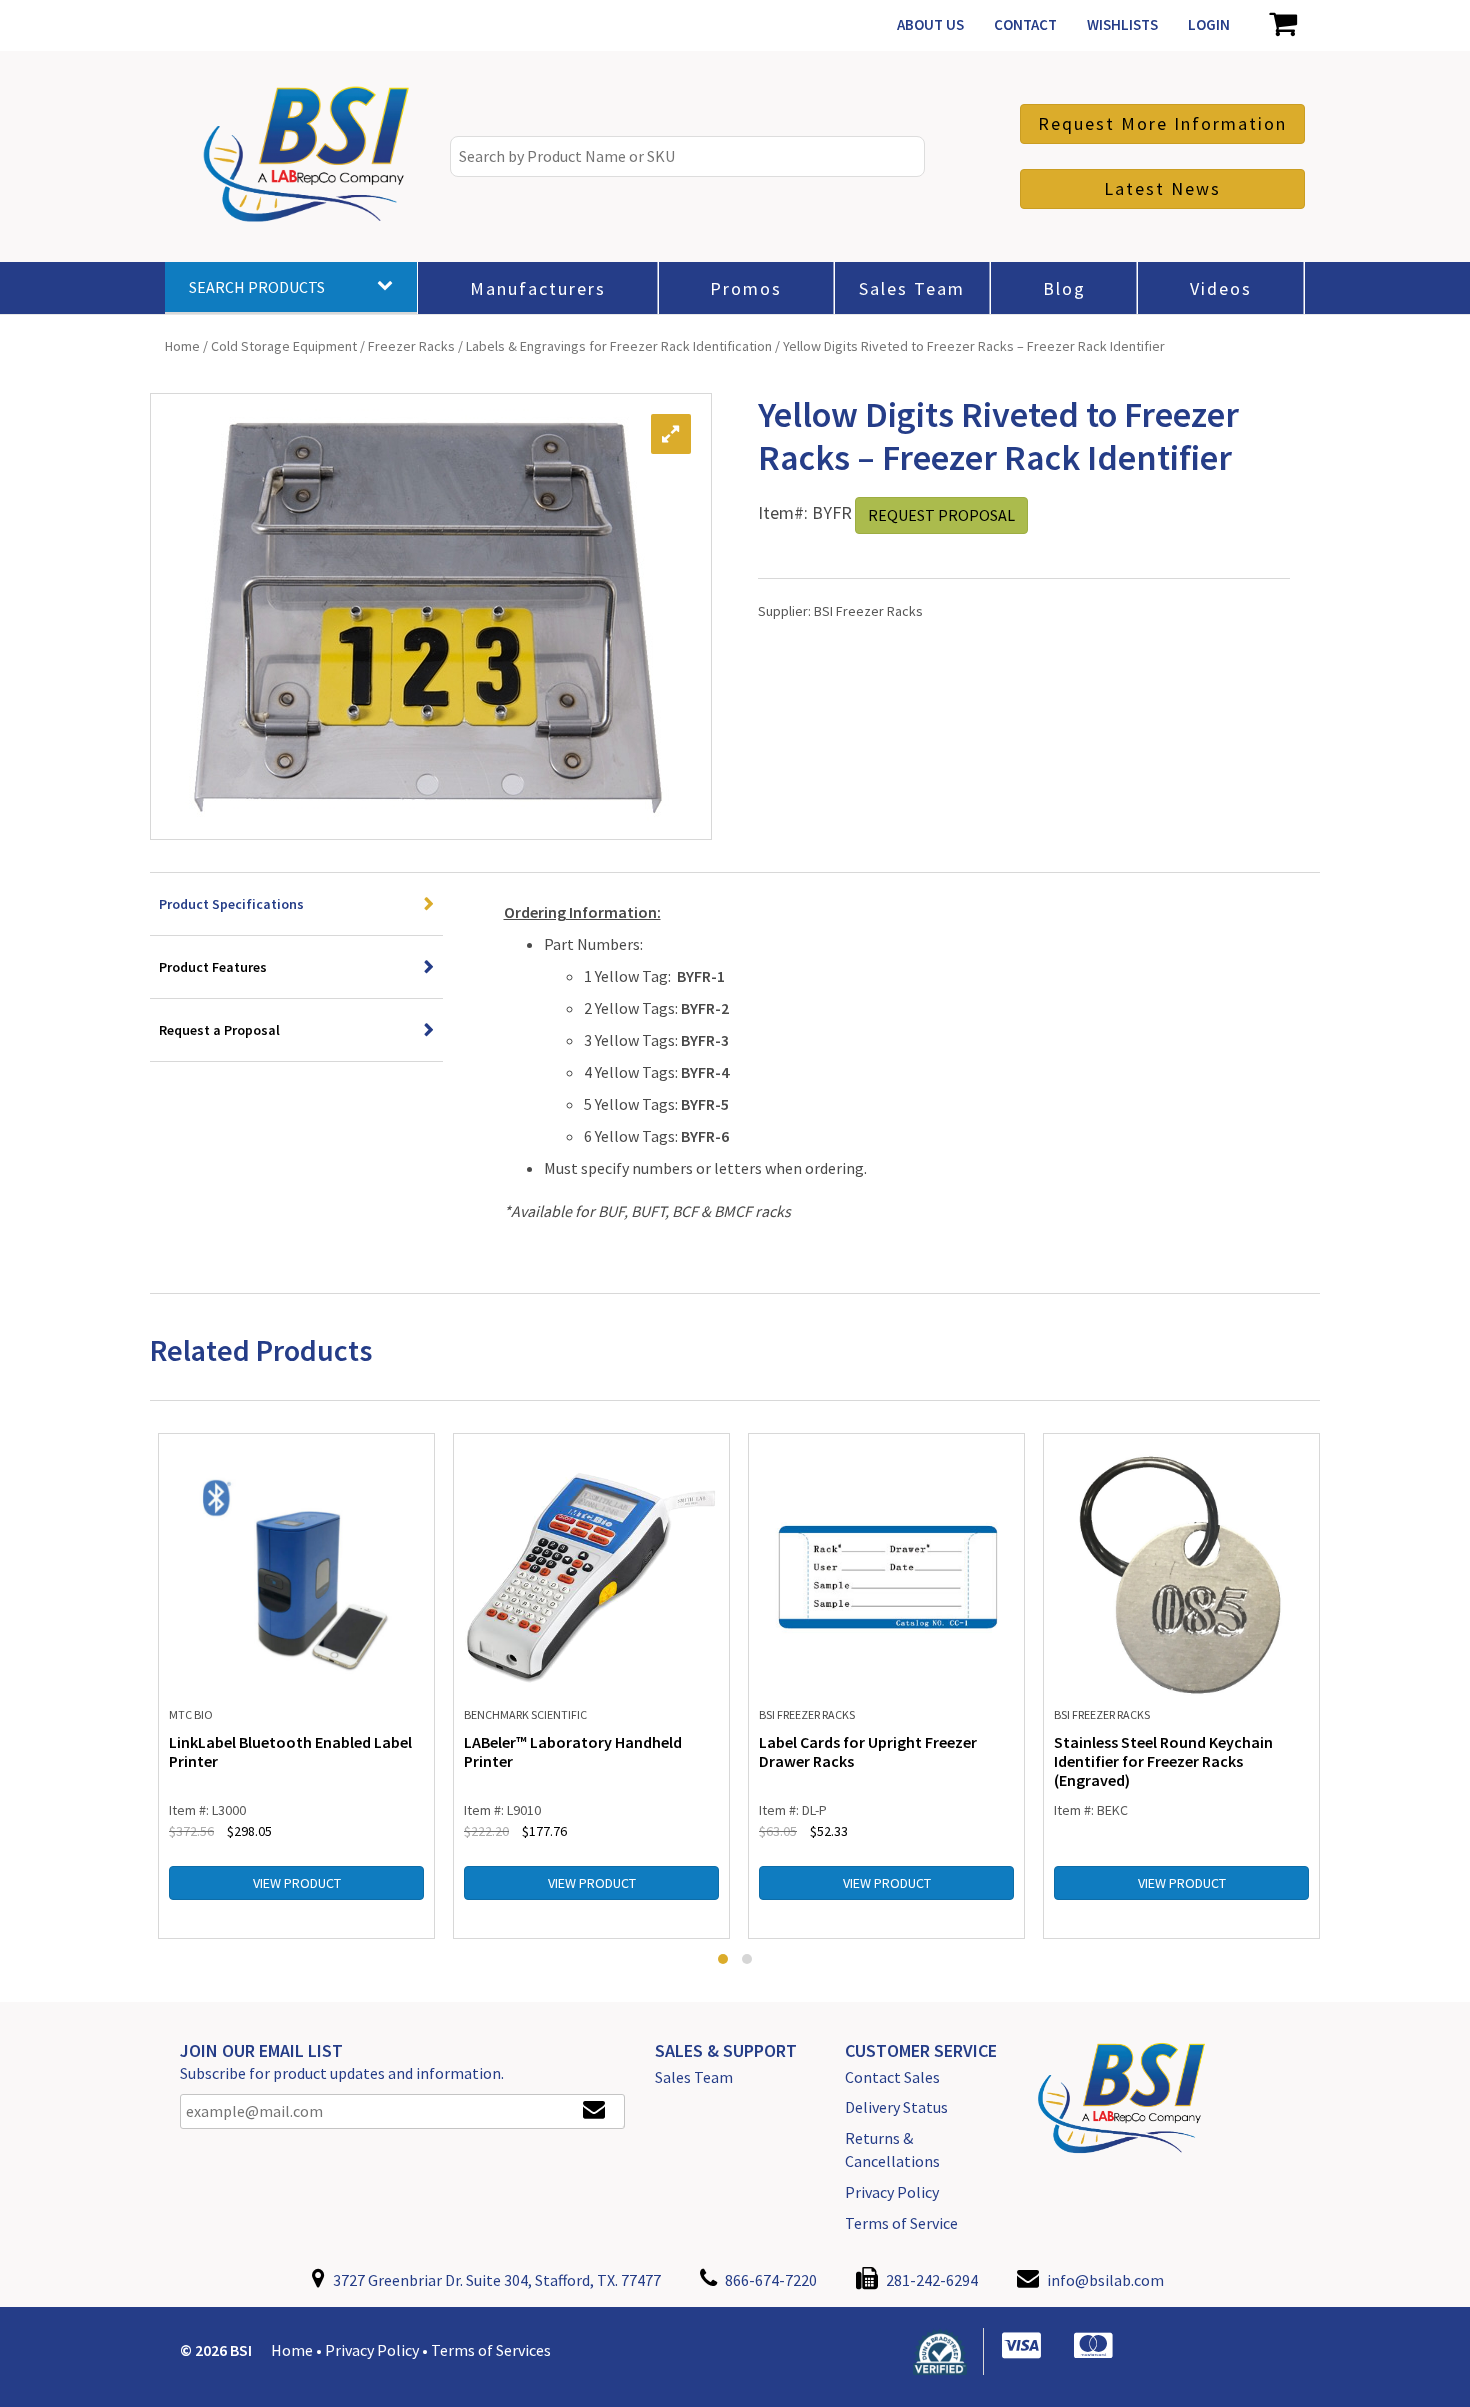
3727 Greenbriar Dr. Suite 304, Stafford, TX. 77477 (495, 2280)
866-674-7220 (769, 2280)
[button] (723, 1959)
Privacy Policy (892, 2192)
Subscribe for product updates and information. (342, 2073)
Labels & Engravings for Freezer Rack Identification (619, 346)
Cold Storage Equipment (284, 346)
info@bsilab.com (1105, 2280)
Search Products (257, 287)
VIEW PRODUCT (297, 1883)
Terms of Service (901, 2223)
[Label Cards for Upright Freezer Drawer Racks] (886, 1573)
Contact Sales (892, 2077)
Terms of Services (491, 2350)
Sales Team (694, 2077)
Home (182, 346)
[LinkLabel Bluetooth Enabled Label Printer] (296, 1573)
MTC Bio (191, 1714)
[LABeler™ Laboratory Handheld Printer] (591, 1573)
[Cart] (1282, 25)
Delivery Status (896, 2107)
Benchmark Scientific (525, 1714)
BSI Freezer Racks (868, 611)
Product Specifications (231, 904)
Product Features (213, 967)
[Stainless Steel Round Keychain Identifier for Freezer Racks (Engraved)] (1181, 1573)
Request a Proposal (219, 1030)
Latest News (1162, 188)
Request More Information (1162, 123)
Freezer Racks (411, 346)
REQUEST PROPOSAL (941, 515)
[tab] (296, 904)
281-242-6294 (930, 2280)
